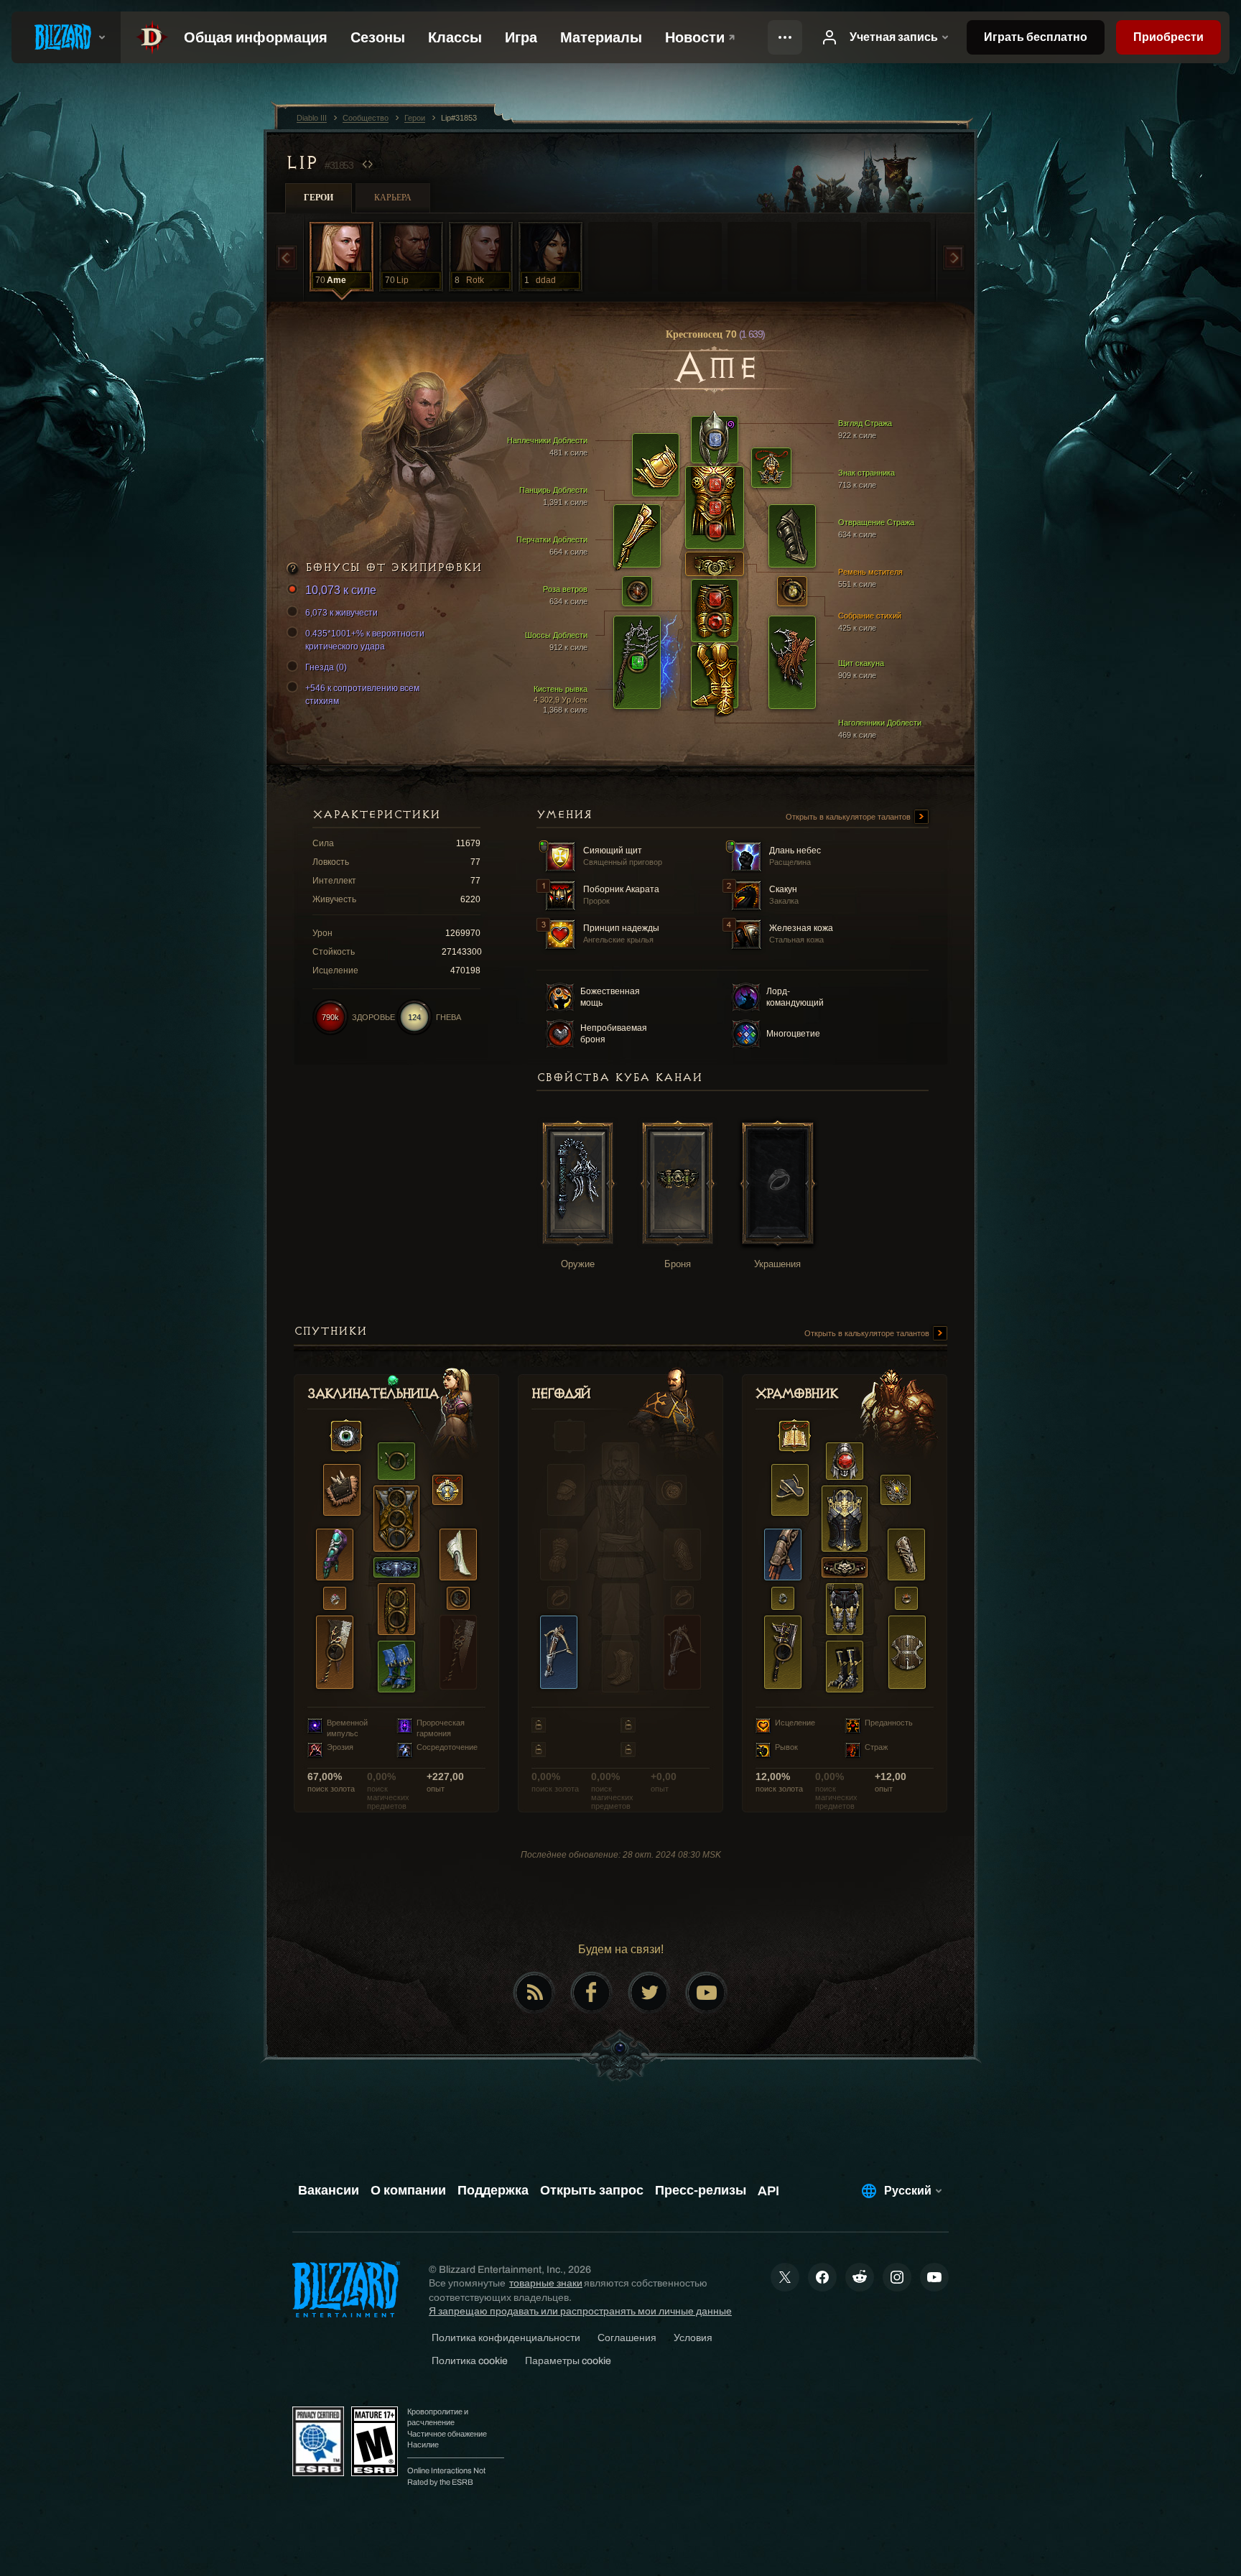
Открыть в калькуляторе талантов (849, 817)
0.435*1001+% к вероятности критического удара (365, 640)
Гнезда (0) (326, 667)
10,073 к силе (341, 590)
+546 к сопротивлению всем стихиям (362, 695)
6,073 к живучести (341, 613)
